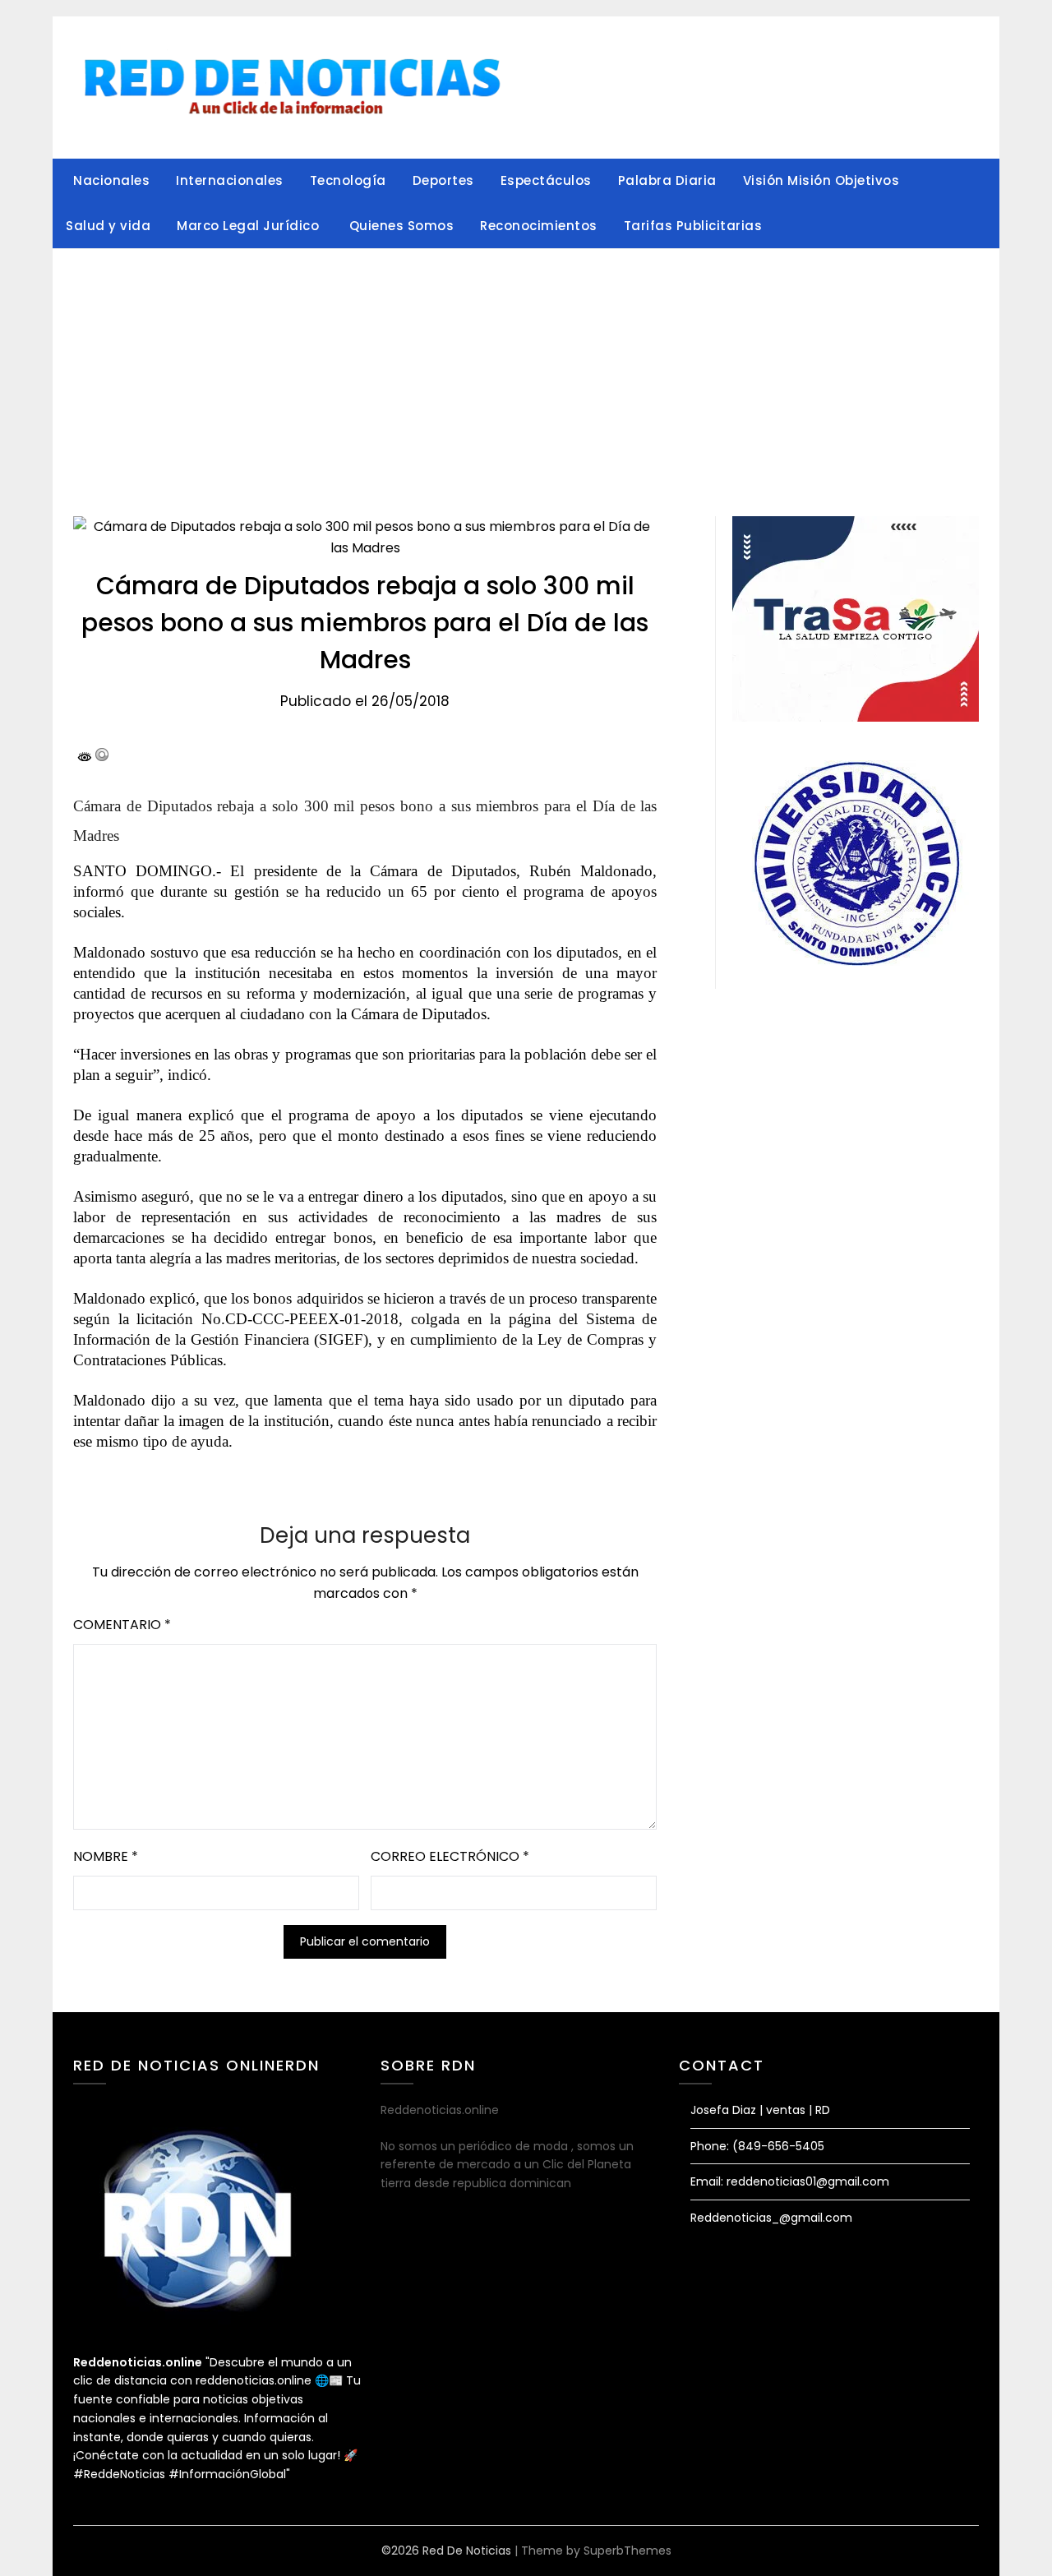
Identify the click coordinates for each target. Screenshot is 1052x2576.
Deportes (443, 180)
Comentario (122, 1625)
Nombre (106, 1856)
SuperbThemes (628, 2551)
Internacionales (230, 180)
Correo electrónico (450, 1856)
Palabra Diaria (667, 180)
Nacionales (111, 180)
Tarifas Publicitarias (693, 226)
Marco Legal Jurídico (250, 226)
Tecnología (348, 180)
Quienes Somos (402, 226)
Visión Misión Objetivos (821, 180)
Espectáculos (546, 180)
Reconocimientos (539, 226)
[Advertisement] (526, 372)
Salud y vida (108, 226)
